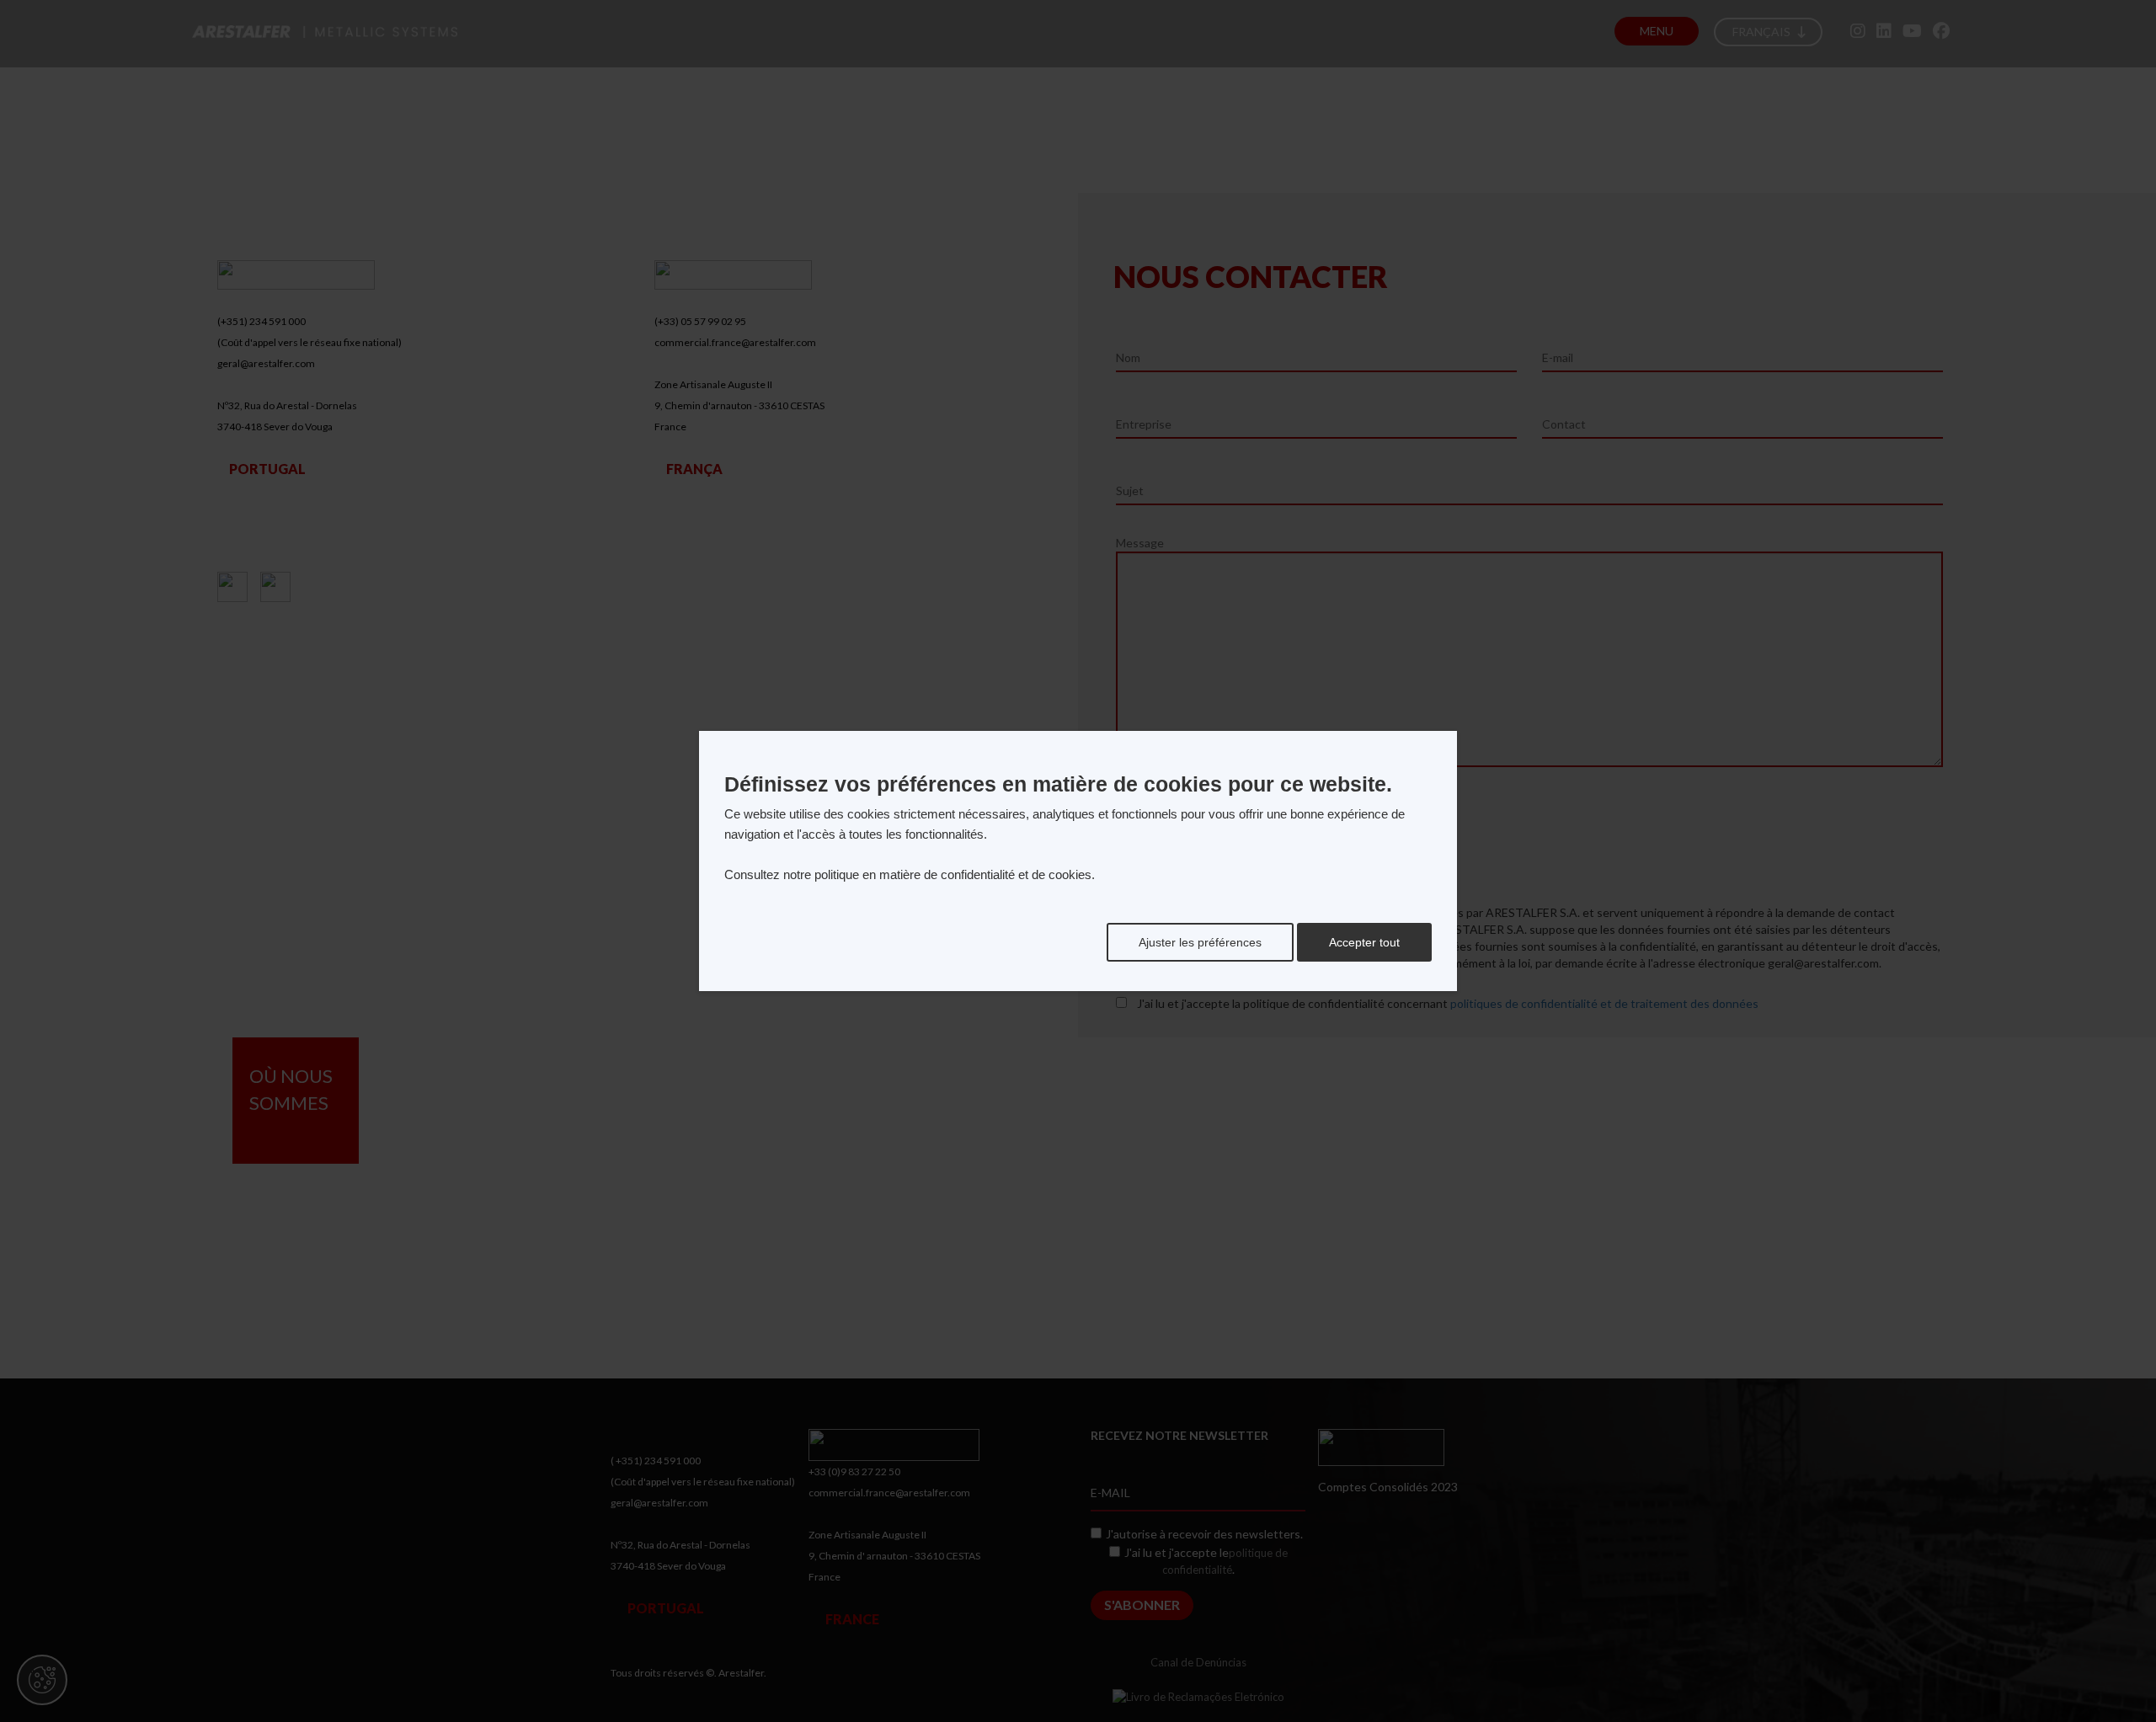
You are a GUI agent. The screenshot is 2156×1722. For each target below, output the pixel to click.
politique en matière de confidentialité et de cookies (953, 874)
